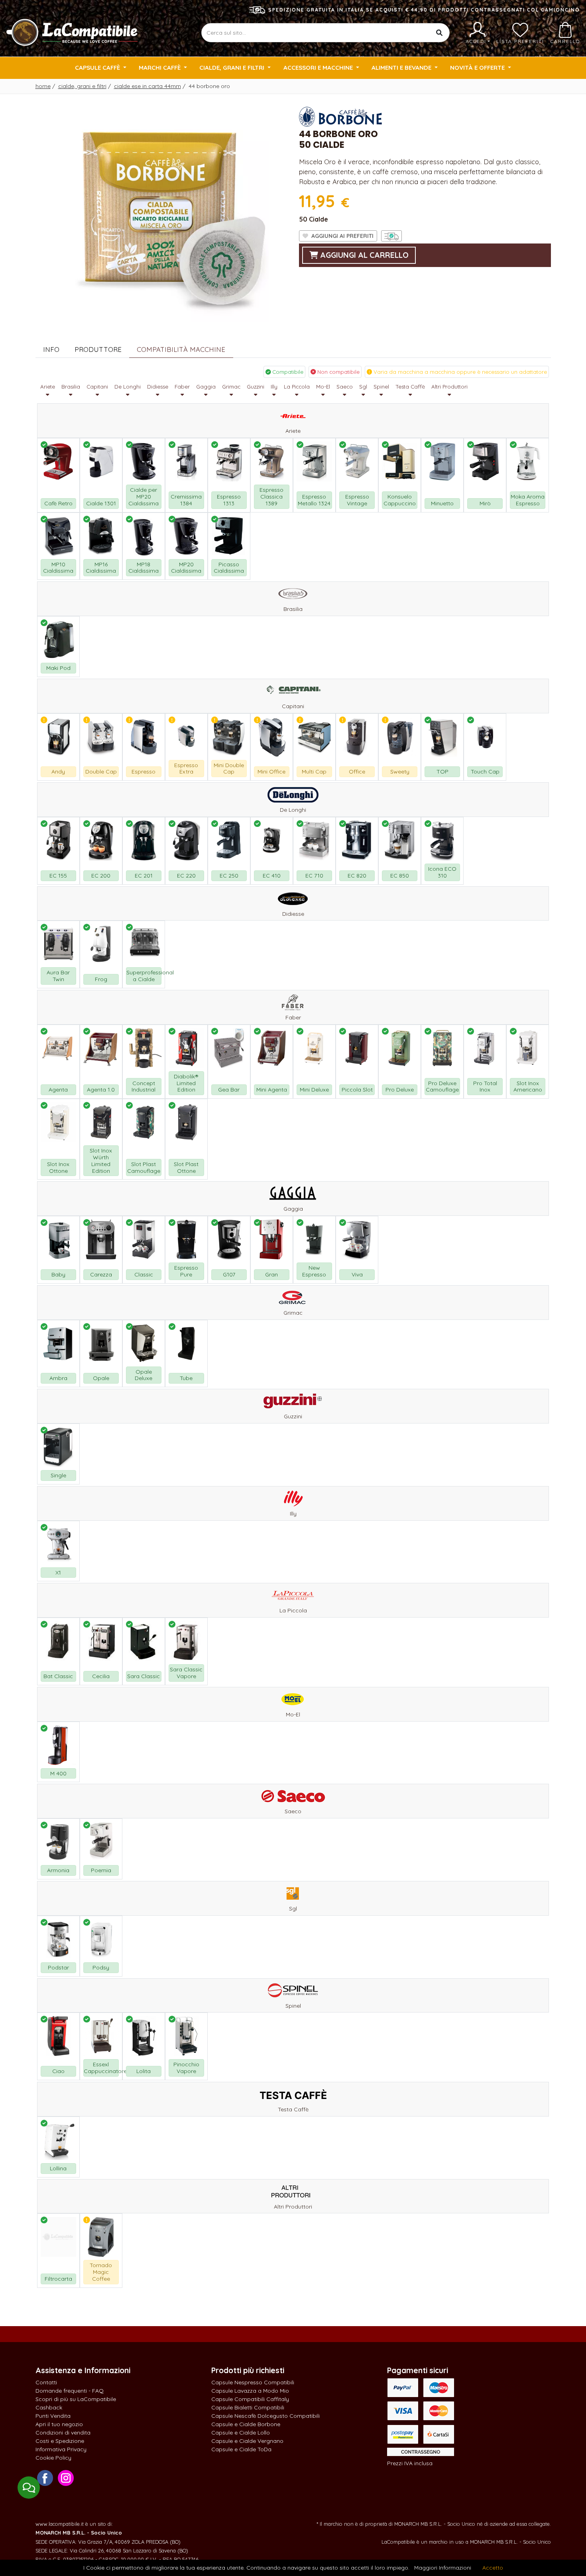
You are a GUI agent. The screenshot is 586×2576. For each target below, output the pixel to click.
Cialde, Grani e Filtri (82, 86)
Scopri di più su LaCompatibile (76, 2399)
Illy (274, 387)
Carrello (565, 41)
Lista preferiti (520, 41)
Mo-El (323, 387)
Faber (182, 387)
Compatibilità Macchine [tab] (181, 349)
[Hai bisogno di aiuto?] (29, 2488)
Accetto (493, 2568)
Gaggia (206, 387)
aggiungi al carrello (363, 255)
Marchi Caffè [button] (160, 68)
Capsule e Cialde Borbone (246, 2424)
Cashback (49, 2407)
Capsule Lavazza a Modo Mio (250, 2391)
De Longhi (128, 387)
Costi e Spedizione (60, 2441)
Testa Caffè (410, 387)
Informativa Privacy (61, 2449)
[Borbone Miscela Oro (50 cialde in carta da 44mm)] (161, 213)
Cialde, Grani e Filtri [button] (233, 68)
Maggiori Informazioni (443, 2568)
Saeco (345, 387)
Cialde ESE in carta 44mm (147, 86)
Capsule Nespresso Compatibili (253, 2382)
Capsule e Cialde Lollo (241, 2433)
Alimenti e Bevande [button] (402, 68)
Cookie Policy (53, 2458)
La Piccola (297, 387)
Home (43, 86)
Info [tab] (51, 349)
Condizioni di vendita (63, 2433)
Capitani (97, 387)
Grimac (231, 387)
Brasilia (71, 387)
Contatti (46, 2382)
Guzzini (256, 387)
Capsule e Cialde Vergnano (247, 2441)
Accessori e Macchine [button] (319, 68)
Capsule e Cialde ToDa (241, 2449)
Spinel (381, 387)
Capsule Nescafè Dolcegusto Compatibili (265, 2416)
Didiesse (158, 387)
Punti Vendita (53, 2416)
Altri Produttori (449, 387)
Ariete (48, 387)
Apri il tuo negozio (59, 2424)
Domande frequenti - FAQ (70, 2391)
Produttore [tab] (98, 349)
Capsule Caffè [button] (98, 68)
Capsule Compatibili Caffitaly (250, 2399)
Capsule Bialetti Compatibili (248, 2407)
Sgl (363, 387)
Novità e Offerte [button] (478, 68)
